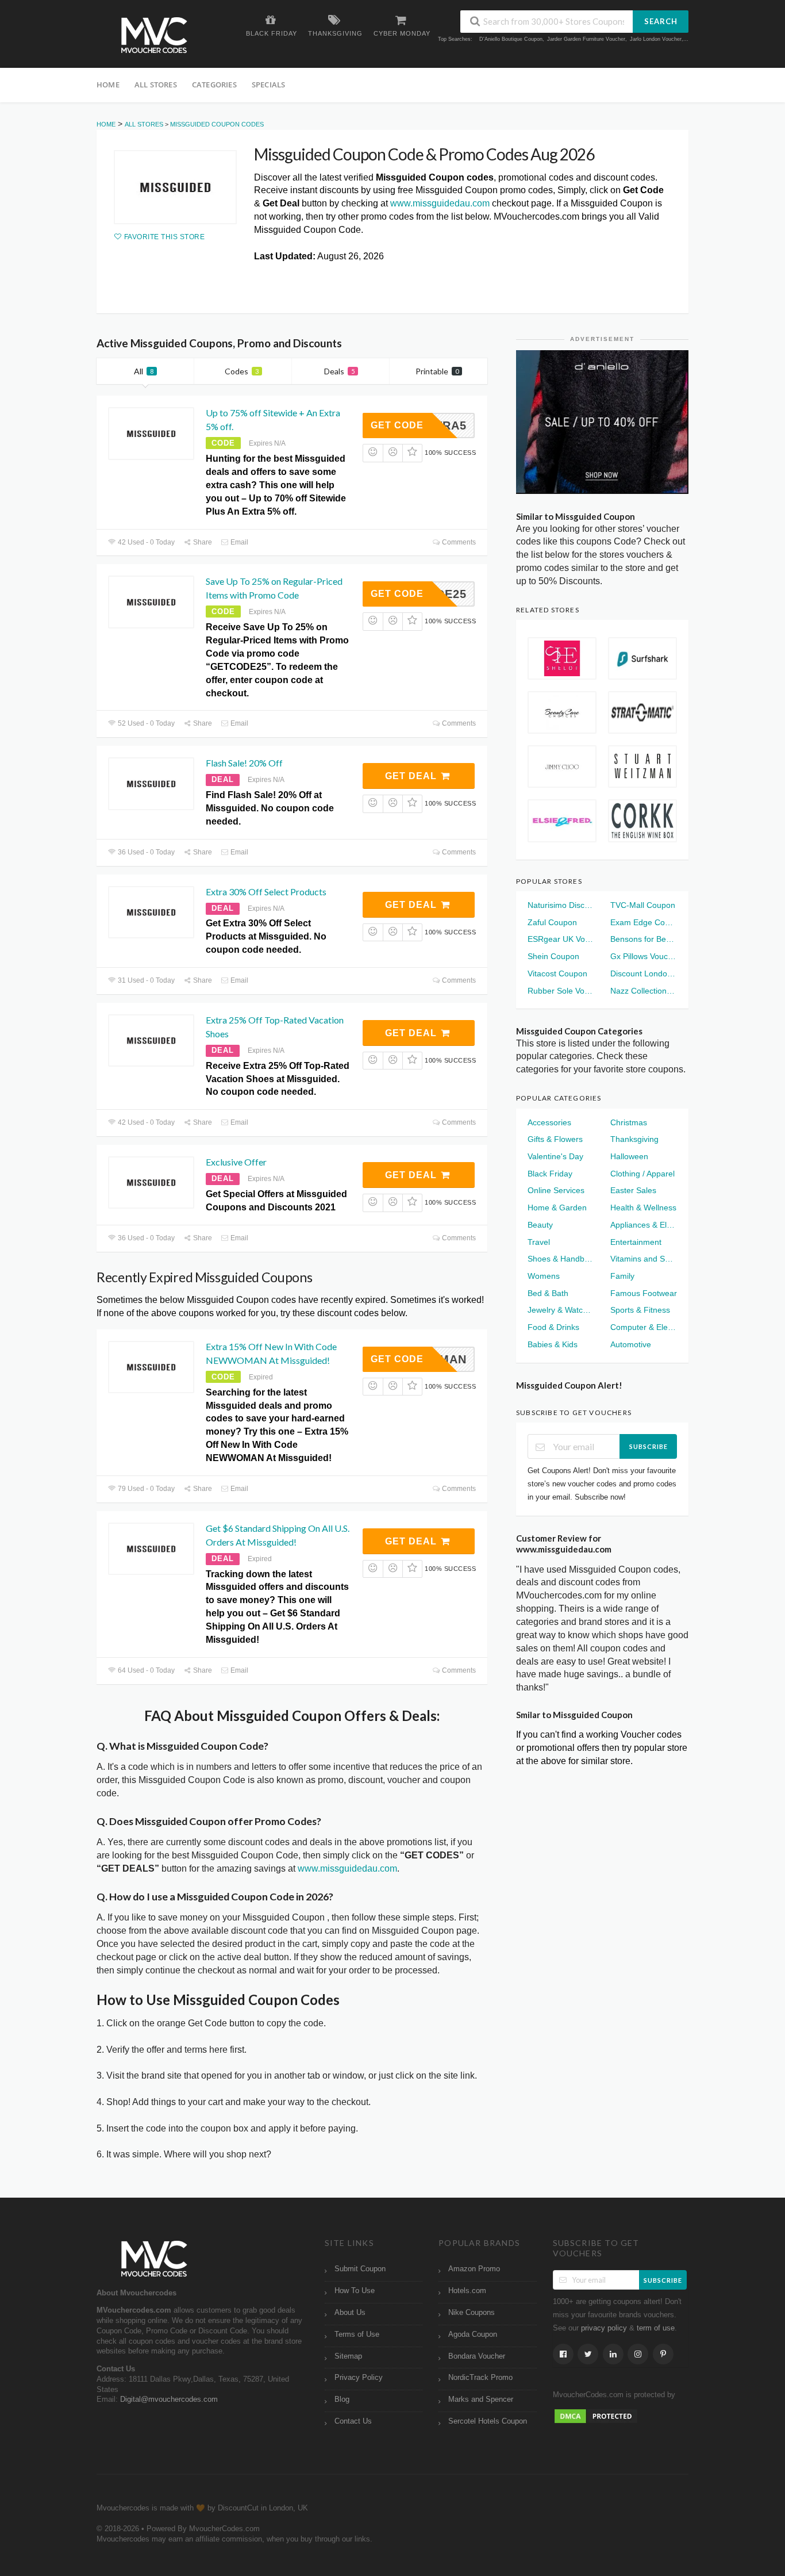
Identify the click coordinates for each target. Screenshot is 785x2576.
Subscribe (649, 1446)
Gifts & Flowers (555, 1139)
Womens (544, 1276)
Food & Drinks (553, 1327)
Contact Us (353, 2421)
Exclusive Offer (236, 1162)
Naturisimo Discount (561, 905)
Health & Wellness (643, 1207)
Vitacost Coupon (557, 973)
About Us (350, 2313)
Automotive (631, 1344)
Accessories (549, 1122)
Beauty (540, 1225)
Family (622, 1276)
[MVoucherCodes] (154, 35)
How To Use (355, 2291)
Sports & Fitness (640, 1310)
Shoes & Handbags (561, 1259)
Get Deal (412, 776)
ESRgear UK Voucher (561, 939)
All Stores (156, 85)
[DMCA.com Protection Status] (596, 2416)
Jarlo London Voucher (656, 39)
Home (108, 85)
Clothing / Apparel (642, 1174)
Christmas (629, 1122)
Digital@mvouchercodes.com (169, 2399)
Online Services (556, 1190)
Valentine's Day (555, 1156)
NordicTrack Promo (480, 2378)
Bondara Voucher (477, 2356)
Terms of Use (357, 2334)
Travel (539, 1242)
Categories (214, 85)
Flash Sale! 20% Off (244, 763)
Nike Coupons (472, 2313)
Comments (458, 542)
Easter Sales (633, 1190)
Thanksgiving (634, 1139)
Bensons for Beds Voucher (644, 939)
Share (202, 542)
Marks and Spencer (481, 2399)
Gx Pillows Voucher (644, 956)
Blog (342, 2399)
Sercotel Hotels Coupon (488, 2421)
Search (661, 21)
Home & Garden (557, 1207)
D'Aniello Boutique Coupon (511, 39)
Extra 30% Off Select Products (266, 892)
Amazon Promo (474, 2269)
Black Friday (550, 1174)
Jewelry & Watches (561, 1310)
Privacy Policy (359, 2378)
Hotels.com (467, 2291)
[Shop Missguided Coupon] (175, 187)
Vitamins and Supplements (644, 1259)
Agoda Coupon (473, 2334)
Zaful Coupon (552, 922)
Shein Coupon (553, 956)
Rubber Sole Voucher (561, 991)
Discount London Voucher (644, 973)
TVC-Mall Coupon (643, 905)
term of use (656, 2328)
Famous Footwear (644, 1293)
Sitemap (348, 2356)
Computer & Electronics (644, 1327)
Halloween (629, 1156)
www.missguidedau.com (440, 203)
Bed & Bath (548, 1293)
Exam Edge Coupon (644, 922)
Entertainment (636, 1242)
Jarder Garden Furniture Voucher (586, 39)
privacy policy (604, 2328)
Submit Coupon (360, 2269)
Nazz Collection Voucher (644, 991)
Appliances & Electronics (644, 1225)
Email (238, 542)
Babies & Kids (553, 1344)
